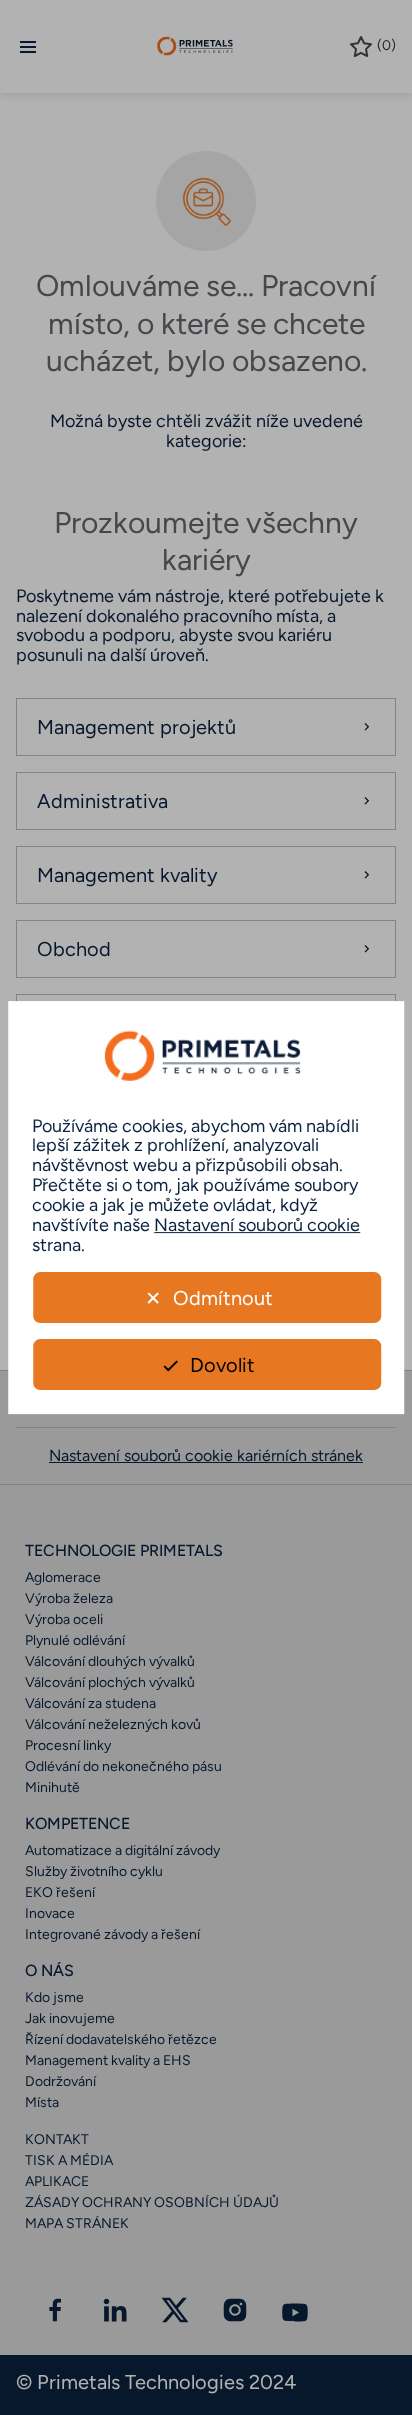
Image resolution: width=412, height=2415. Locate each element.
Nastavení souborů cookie (257, 1225)
